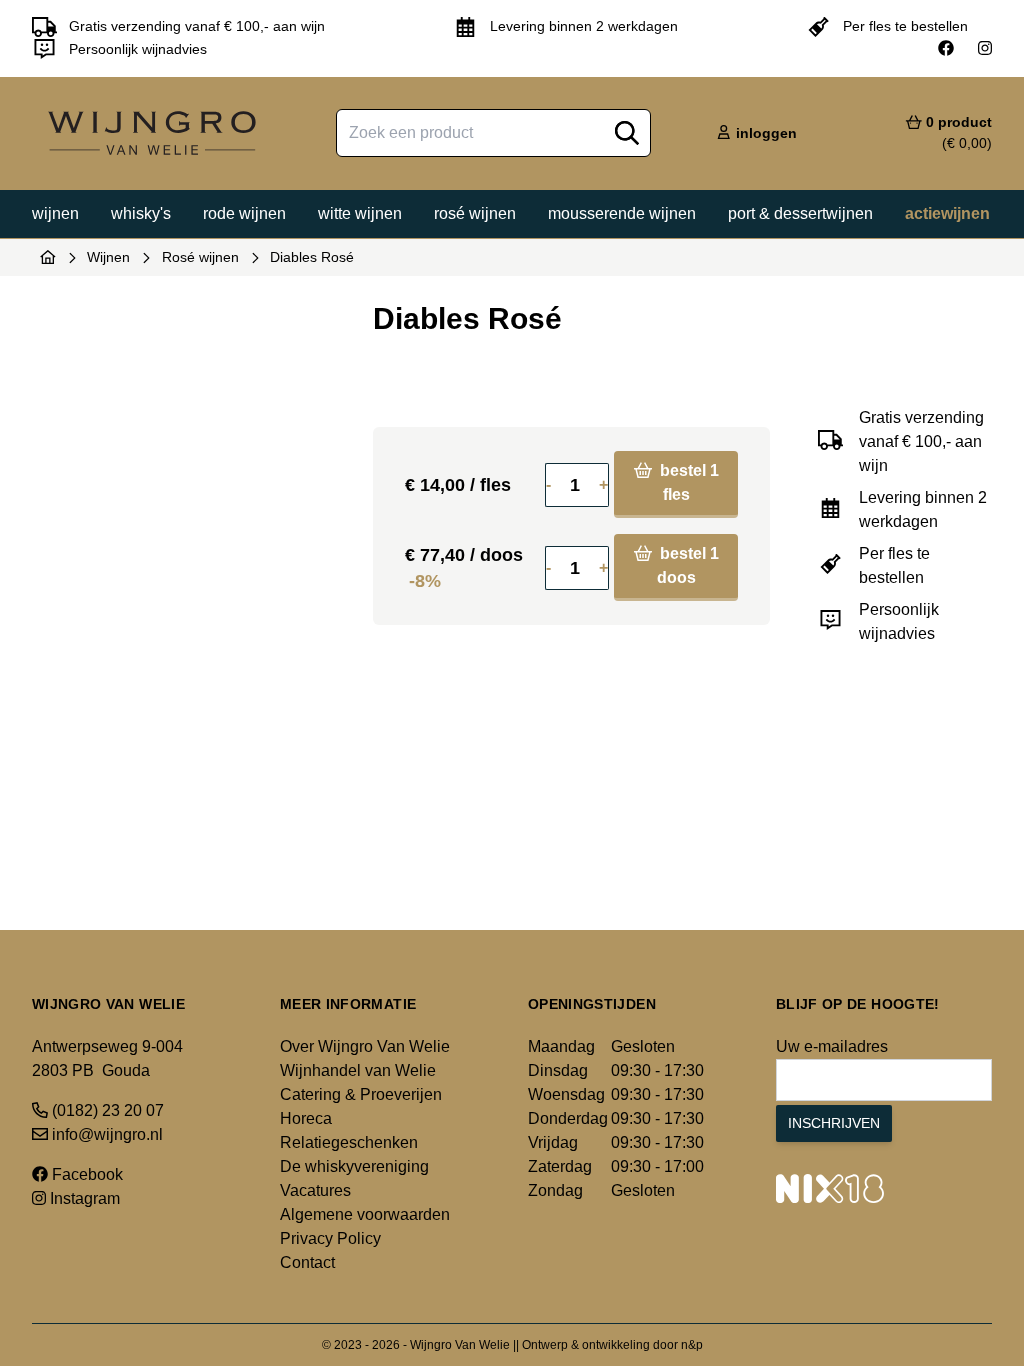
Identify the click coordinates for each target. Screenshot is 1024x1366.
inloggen (764, 133)
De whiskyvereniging (354, 1166)
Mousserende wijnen (622, 213)
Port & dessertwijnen (800, 213)
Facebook (85, 1174)
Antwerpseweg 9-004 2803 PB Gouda (107, 1058)
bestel (687, 482)
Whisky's (141, 213)
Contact (307, 1262)
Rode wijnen (244, 213)
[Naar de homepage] (48, 257)
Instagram (83, 1198)
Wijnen (55, 213)
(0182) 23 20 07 (106, 1110)
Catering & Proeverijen (361, 1094)
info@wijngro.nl (105, 1134)
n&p (692, 1345)
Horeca (306, 1118)
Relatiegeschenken (349, 1142)
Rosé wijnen (475, 213)
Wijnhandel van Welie (358, 1070)
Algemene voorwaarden (365, 1214)
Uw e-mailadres (832, 1046)
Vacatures (315, 1190)
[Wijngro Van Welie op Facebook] (946, 49)
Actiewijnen (947, 213)
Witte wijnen (360, 213)
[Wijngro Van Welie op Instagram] (985, 49)
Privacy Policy (330, 1238)
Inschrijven (834, 1123)
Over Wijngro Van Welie (365, 1046)
